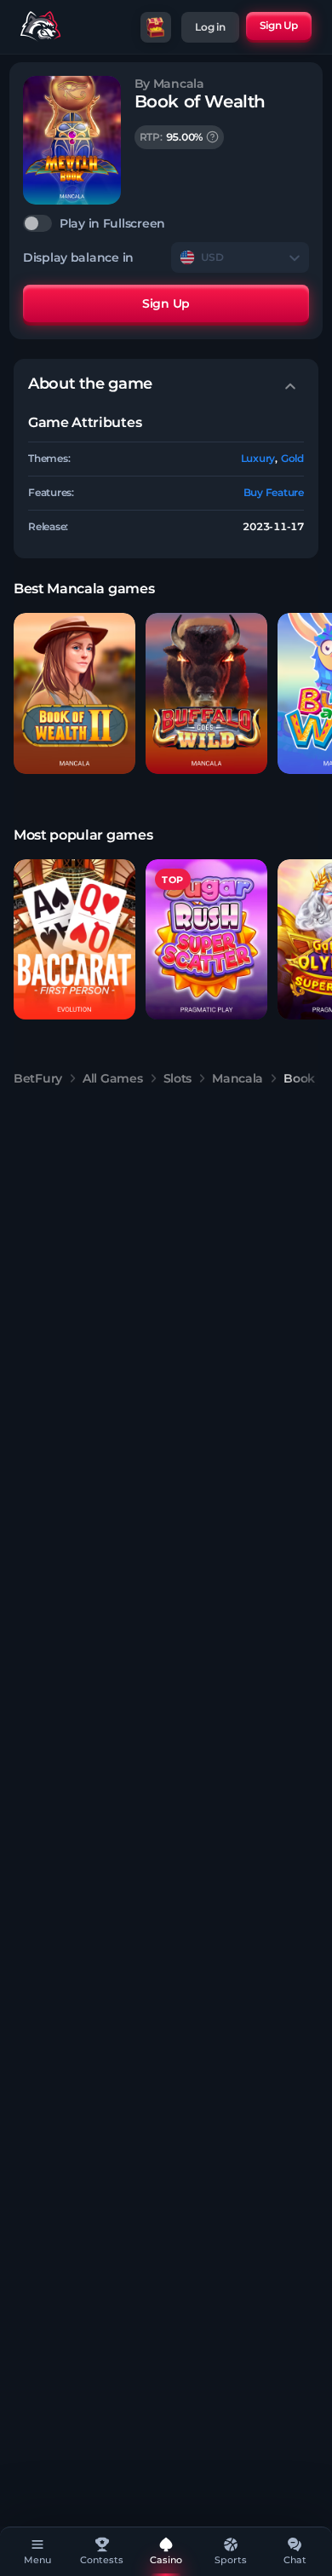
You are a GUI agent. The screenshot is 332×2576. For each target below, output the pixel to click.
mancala (238, 1078)
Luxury (258, 458)
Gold (292, 458)
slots (178, 1078)
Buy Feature (274, 492)
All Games (112, 1078)
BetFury (38, 1078)
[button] (74, 693)
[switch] (166, 223)
